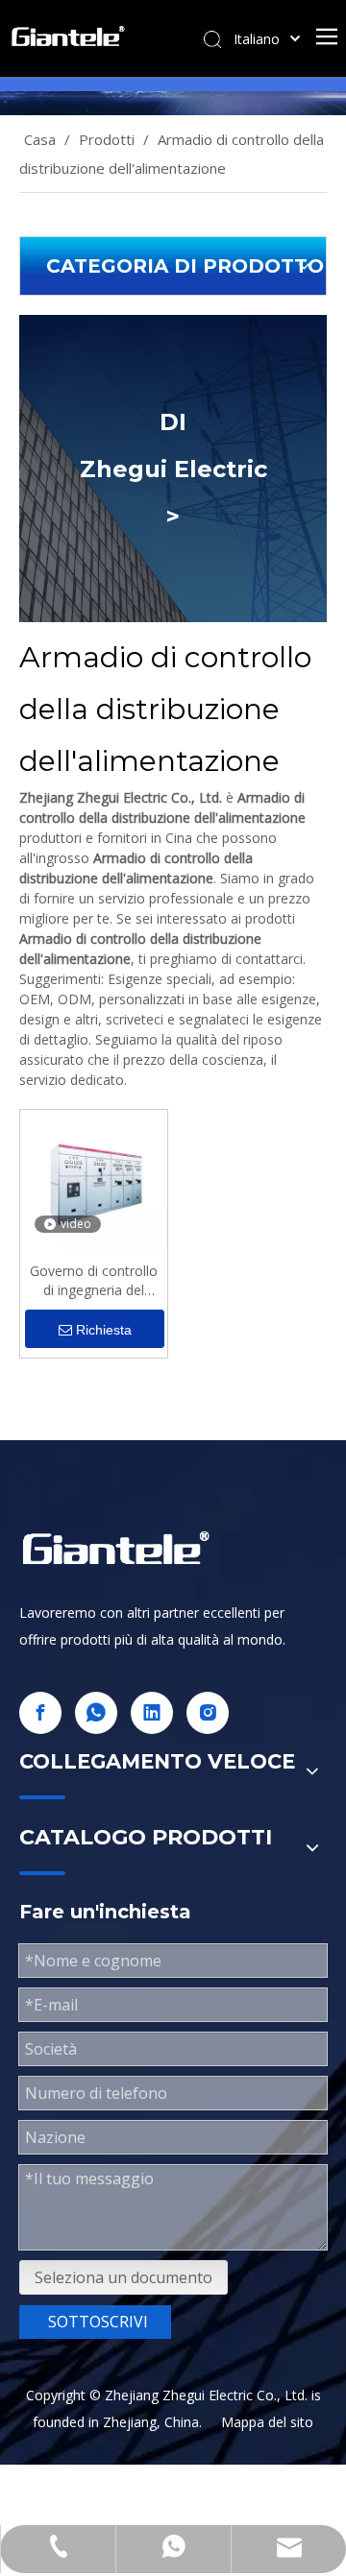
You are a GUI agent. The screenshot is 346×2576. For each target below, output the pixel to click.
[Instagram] (208, 1713)
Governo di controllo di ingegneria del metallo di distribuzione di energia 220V (94, 1281)
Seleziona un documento (124, 2277)
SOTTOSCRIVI (98, 2322)
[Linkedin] (152, 1713)
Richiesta (104, 1330)
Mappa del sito (267, 2422)
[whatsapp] (96, 1713)
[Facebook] (40, 1713)
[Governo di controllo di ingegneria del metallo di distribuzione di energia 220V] (94, 1181)
